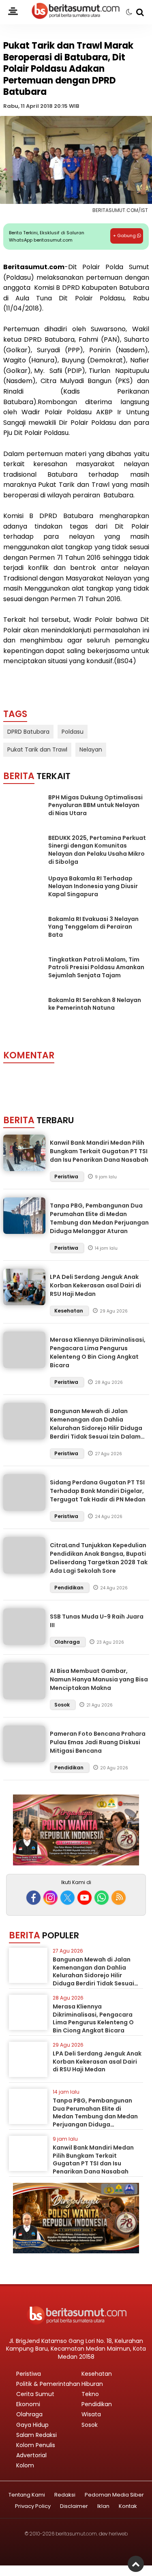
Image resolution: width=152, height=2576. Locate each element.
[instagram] (50, 1898)
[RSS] (119, 1898)
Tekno (90, 2394)
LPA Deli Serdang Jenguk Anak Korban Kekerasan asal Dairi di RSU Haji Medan (95, 1285)
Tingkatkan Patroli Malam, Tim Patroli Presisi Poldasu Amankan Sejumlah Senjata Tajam (96, 967)
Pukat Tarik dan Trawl (37, 749)
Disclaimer (74, 2506)
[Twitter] (67, 1898)
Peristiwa (67, 1177)
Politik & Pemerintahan (48, 2384)
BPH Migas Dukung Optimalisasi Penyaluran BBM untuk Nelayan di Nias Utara (95, 805)
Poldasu (73, 732)
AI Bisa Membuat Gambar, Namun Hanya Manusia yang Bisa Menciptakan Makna (99, 1679)
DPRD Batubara (28, 732)
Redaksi (65, 2495)
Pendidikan (70, 1588)
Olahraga (68, 1642)
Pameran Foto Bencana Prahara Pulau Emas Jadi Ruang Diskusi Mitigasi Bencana (98, 1742)
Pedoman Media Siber (114, 2495)
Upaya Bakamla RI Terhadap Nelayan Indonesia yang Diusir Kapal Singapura (93, 886)
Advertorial (31, 2455)
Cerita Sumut (35, 2394)
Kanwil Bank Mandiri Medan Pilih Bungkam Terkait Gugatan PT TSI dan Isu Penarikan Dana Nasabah (99, 1151)
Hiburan (92, 2384)
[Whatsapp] (102, 1898)
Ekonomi (28, 2404)
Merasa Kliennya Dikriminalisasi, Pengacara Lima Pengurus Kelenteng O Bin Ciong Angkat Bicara (98, 1352)
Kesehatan (69, 1311)
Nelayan (91, 749)
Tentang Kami (27, 2495)
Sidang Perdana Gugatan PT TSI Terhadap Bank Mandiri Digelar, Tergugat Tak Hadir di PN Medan (98, 1491)
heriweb (118, 2534)
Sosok (63, 1705)
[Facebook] (33, 1898)
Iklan (103, 2506)
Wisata (91, 2414)
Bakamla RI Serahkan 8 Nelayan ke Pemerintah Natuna (95, 1004)
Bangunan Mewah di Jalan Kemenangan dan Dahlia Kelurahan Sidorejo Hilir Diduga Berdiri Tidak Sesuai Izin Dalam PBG (96, 1428)
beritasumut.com (76, 2534)
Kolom (25, 2465)
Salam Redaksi (36, 2435)
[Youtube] (85, 1898)
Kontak (128, 2506)
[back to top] (136, 2564)
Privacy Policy (33, 2506)
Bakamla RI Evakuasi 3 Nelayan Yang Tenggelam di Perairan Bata (93, 927)
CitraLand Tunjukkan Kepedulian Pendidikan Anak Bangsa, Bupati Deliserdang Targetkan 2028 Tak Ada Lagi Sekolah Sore (99, 1558)
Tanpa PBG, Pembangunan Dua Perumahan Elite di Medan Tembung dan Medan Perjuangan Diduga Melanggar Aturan (99, 1218)
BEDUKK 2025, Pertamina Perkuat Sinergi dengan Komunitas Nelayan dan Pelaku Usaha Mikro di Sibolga (97, 850)
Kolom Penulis (36, 2445)
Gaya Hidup (32, 2425)
